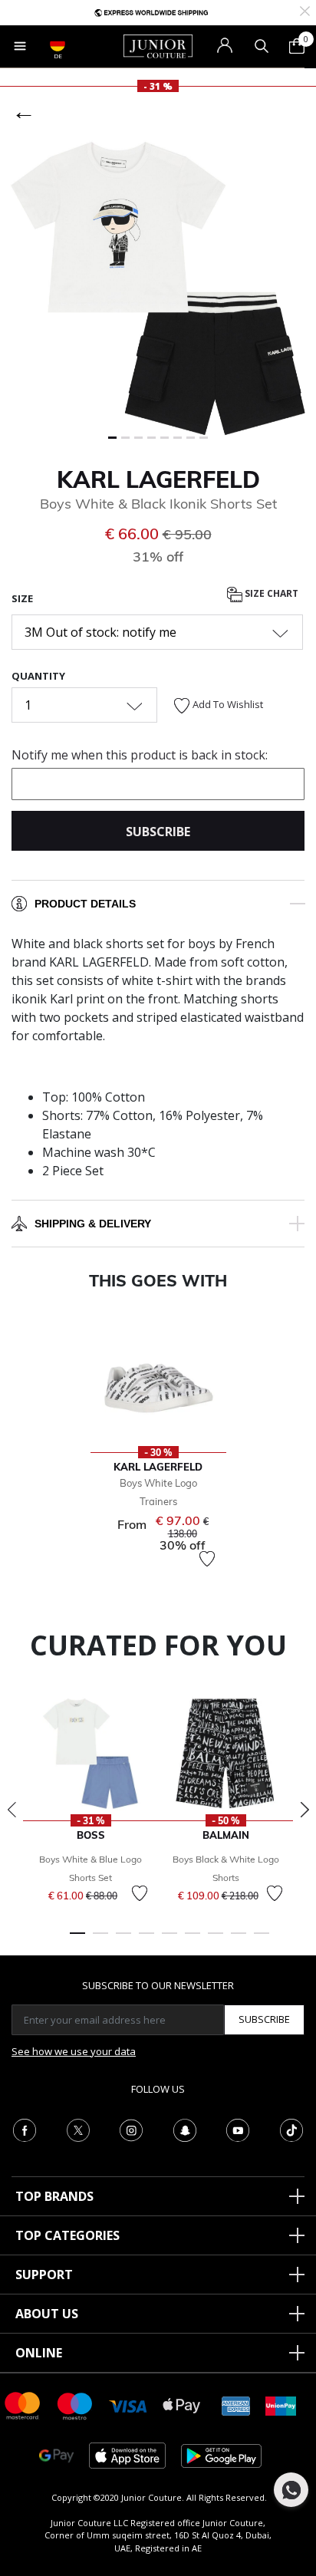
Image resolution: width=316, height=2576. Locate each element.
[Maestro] (75, 2405)
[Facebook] (25, 2129)
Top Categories (67, 2235)
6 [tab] (193, 1940)
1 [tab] (77, 1940)
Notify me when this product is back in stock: (140, 755)
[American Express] (236, 2405)
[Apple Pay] (182, 2405)
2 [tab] (100, 1940)
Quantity (38, 676)
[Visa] (128, 2405)
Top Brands (54, 2196)
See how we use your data (74, 2051)
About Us (47, 2314)
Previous (12, 1810)
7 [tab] (216, 1940)
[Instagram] (131, 2129)
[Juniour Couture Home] (158, 45)
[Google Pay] (56, 2454)
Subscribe (264, 2019)
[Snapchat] (185, 2129)
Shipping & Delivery (93, 1224)
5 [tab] (170, 1940)
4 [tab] (146, 1940)
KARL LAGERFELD (158, 479)
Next (304, 1810)
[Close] (305, 10)
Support (44, 2275)
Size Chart (270, 593)
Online (39, 2353)
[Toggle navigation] (20, 46)
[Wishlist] (207, 1559)
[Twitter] (78, 2129)
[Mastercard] (23, 2405)
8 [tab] (239, 1940)
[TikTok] (291, 2129)
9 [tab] (262, 1940)
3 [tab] (123, 1940)
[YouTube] (238, 2129)
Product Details (85, 904)
